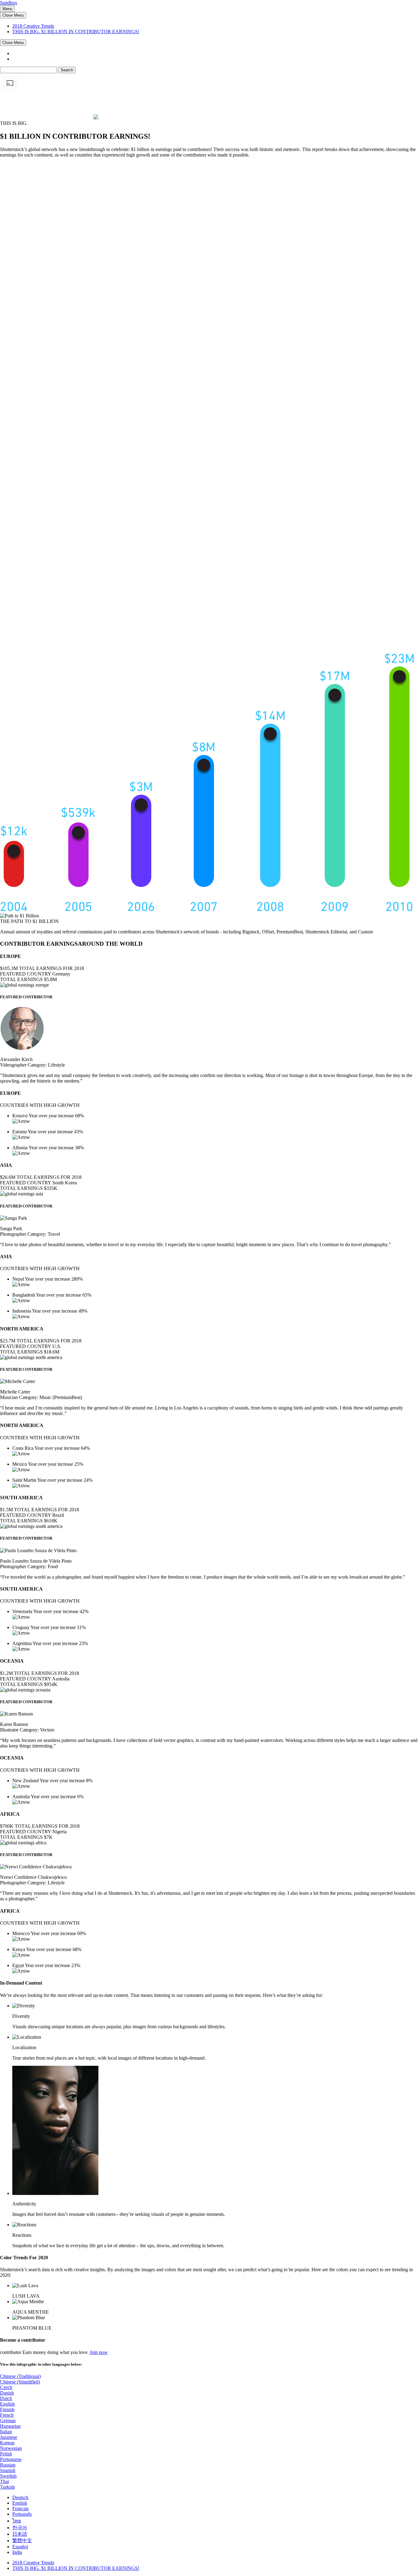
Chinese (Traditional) (20, 2376)
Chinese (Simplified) (20, 2382)
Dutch (6, 2398)
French (7, 2415)
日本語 (20, 2534)
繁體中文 (22, 2540)
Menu (7, 9)
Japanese (9, 2437)
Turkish (7, 2487)
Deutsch (20, 2497)
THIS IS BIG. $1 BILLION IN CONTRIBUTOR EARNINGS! (76, 32)
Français (20, 2508)
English (7, 2404)
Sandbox (9, 3)
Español (20, 2547)
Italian (6, 2432)
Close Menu (13, 15)
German (8, 2421)
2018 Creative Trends (33, 26)
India (17, 2552)
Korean (7, 2443)
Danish (7, 2393)
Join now (99, 2352)
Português (22, 2514)
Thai (4, 2481)
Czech (6, 2387)
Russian (8, 2465)
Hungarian (10, 2426)
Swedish (8, 2476)
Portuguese (11, 2459)
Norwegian (11, 2448)
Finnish (7, 2409)
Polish (6, 2454)
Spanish (8, 2470)
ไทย (17, 2521)
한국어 (20, 2528)
